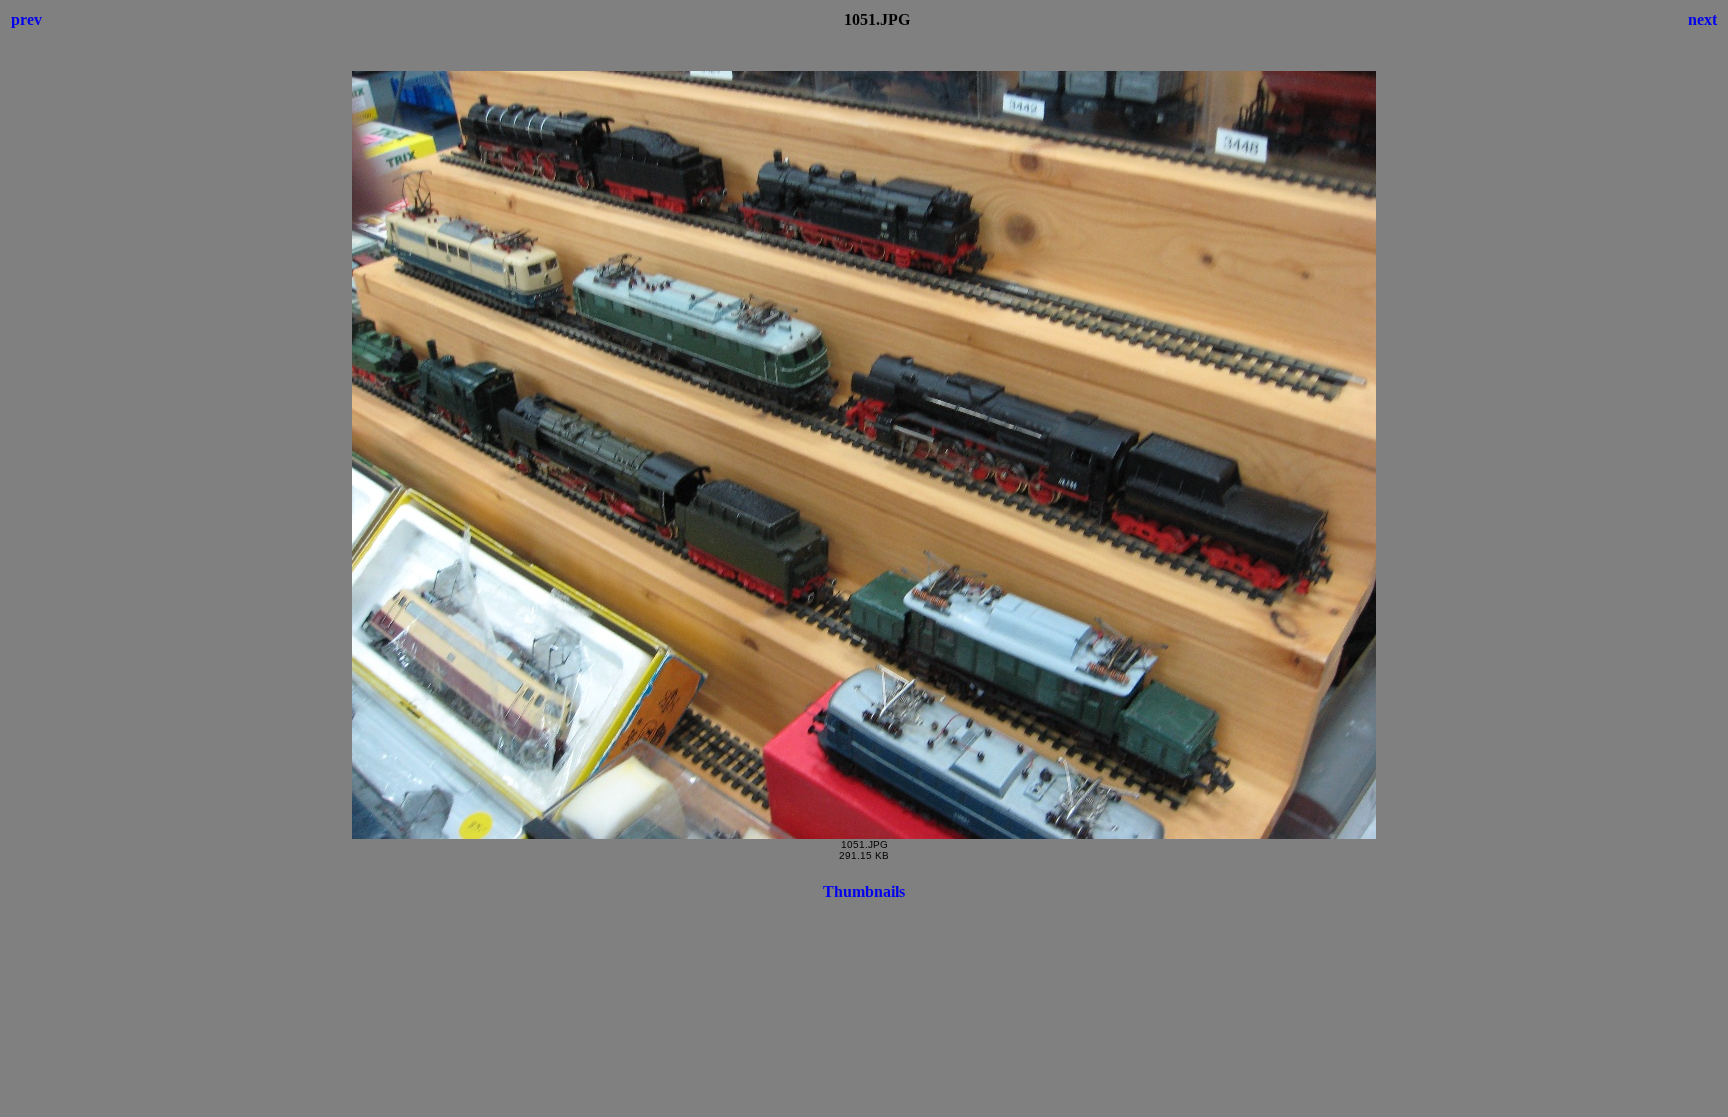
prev (26, 19)
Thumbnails (864, 891)
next (1702, 19)
